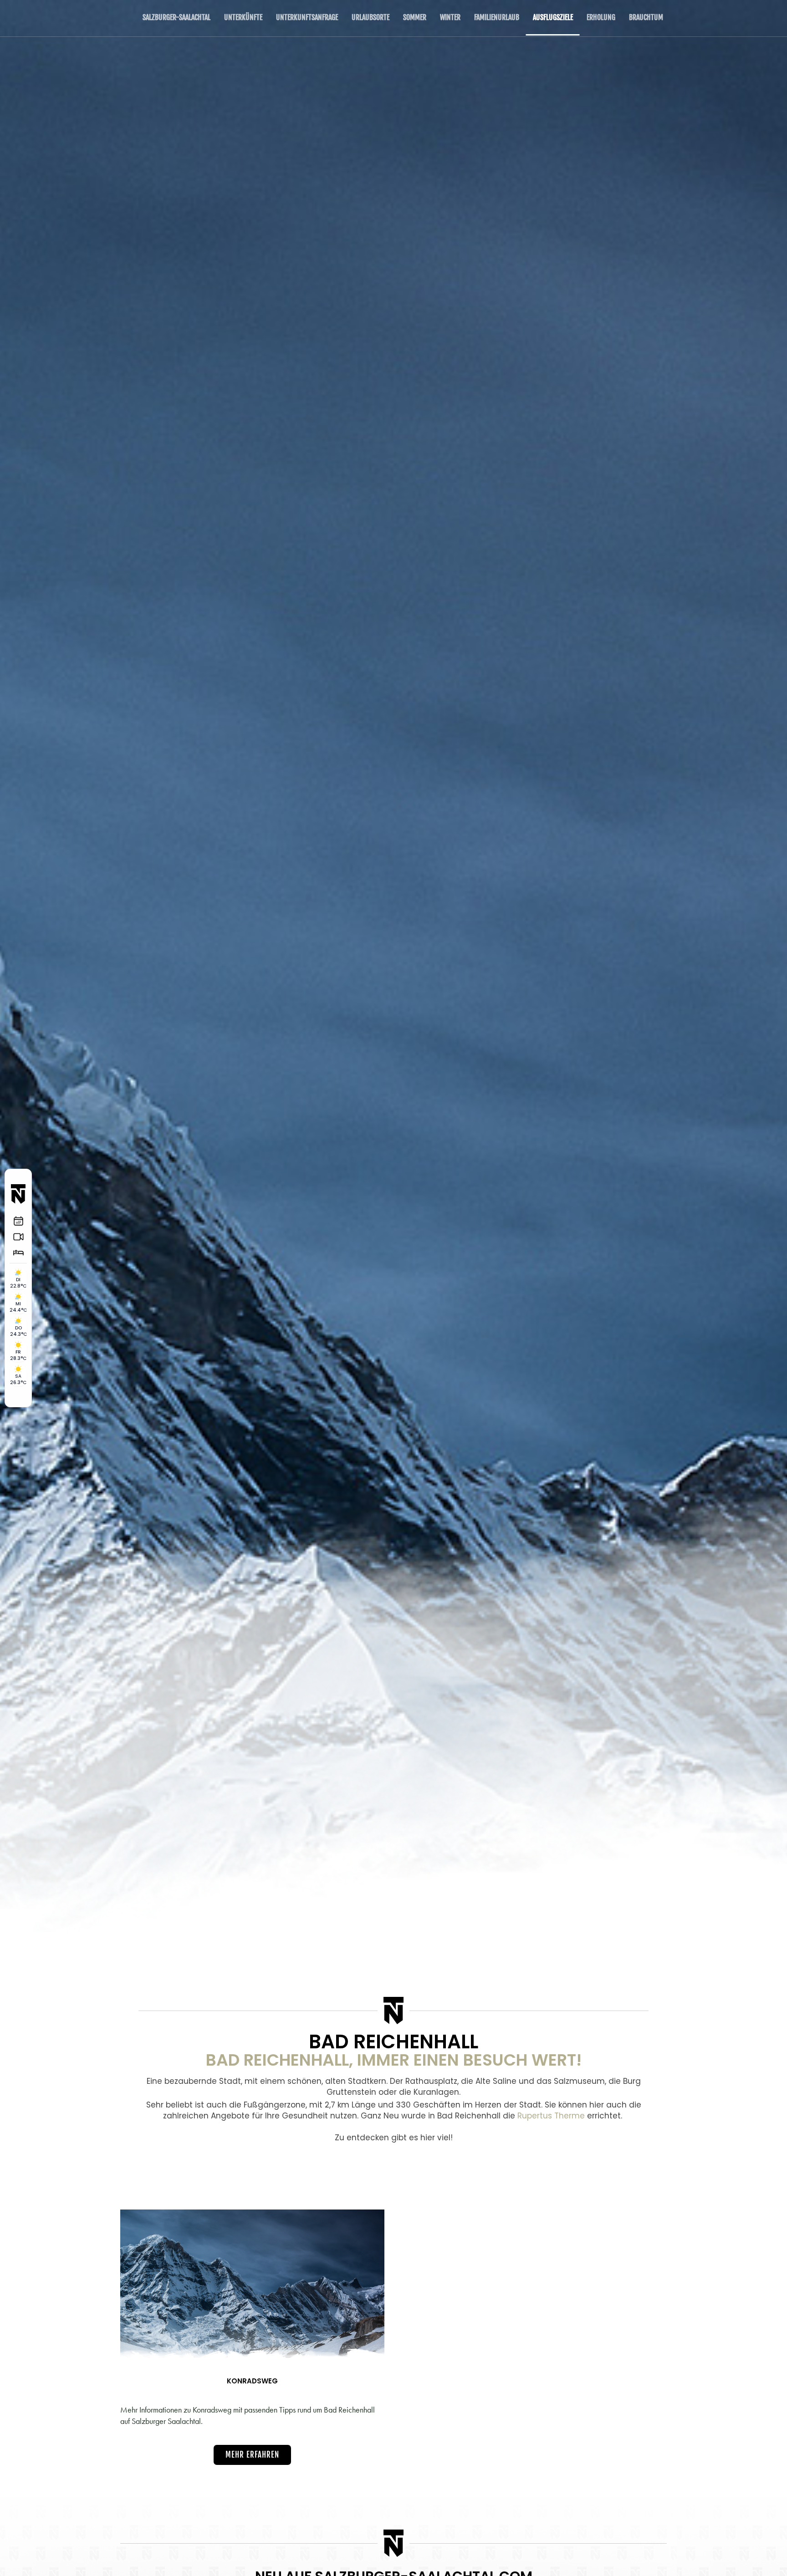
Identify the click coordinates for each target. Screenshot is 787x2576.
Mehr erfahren (252, 2455)
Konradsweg (252, 2381)
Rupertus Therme (551, 2116)
